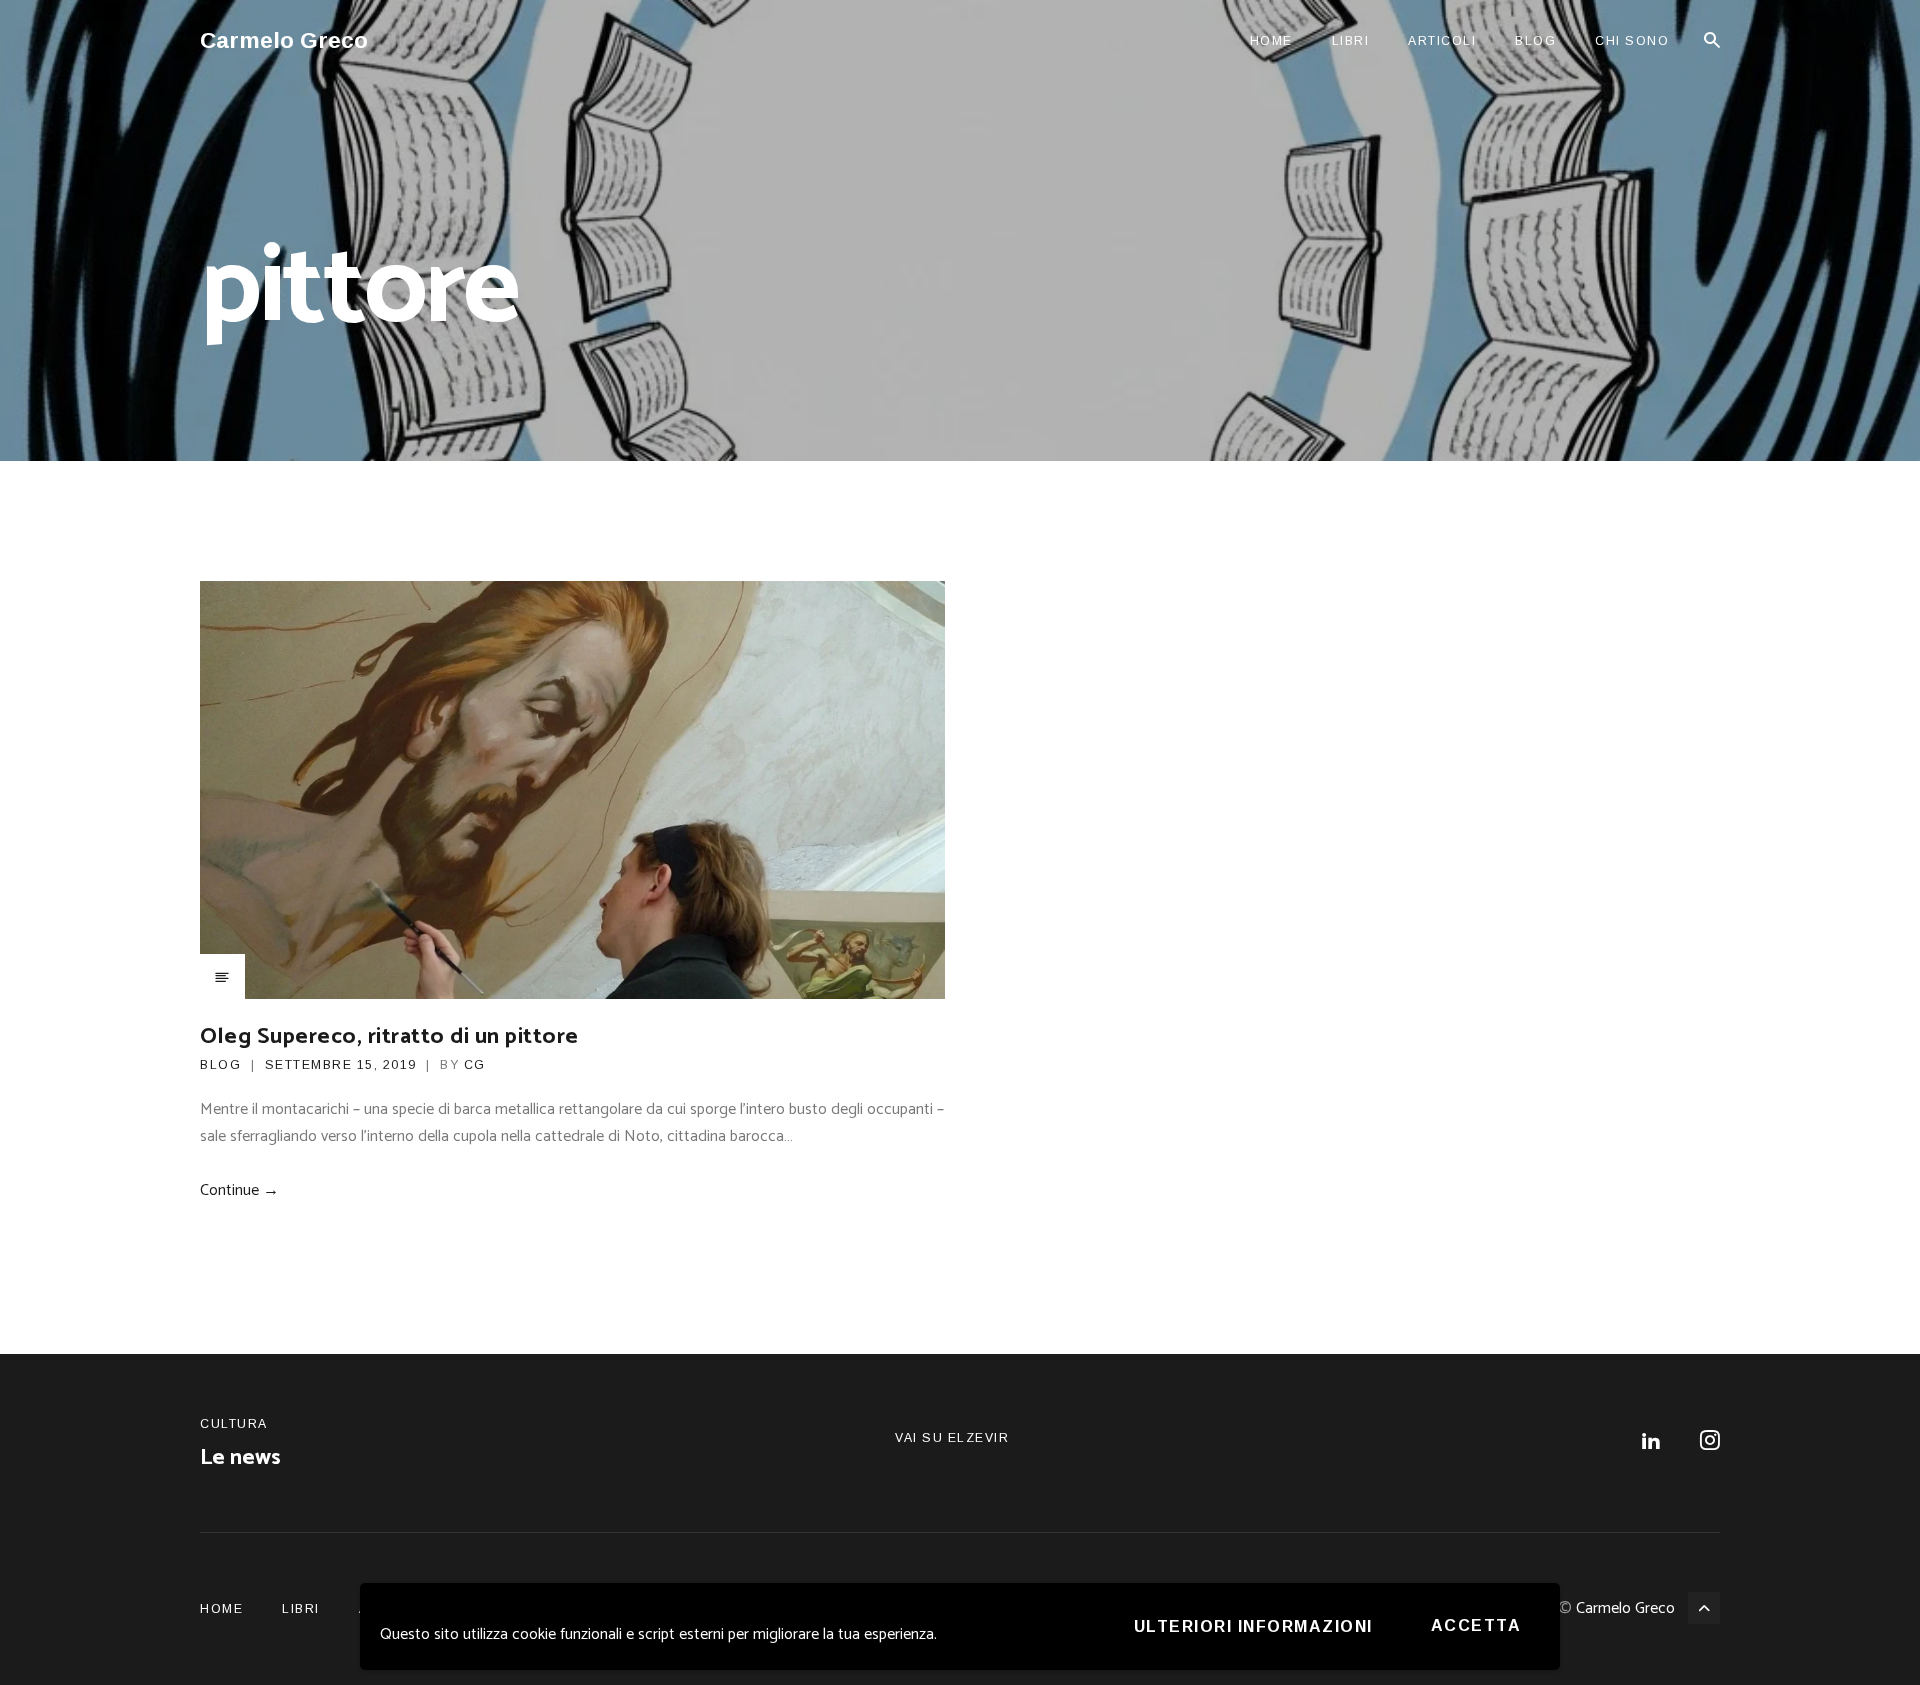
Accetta (1476, 1625)
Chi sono (1632, 41)
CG (475, 1065)
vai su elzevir (952, 1438)
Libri (1351, 41)
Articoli (1442, 41)
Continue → (239, 1190)
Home (1271, 41)
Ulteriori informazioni (1253, 1626)
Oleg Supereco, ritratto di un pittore (389, 1036)
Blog (1535, 41)
